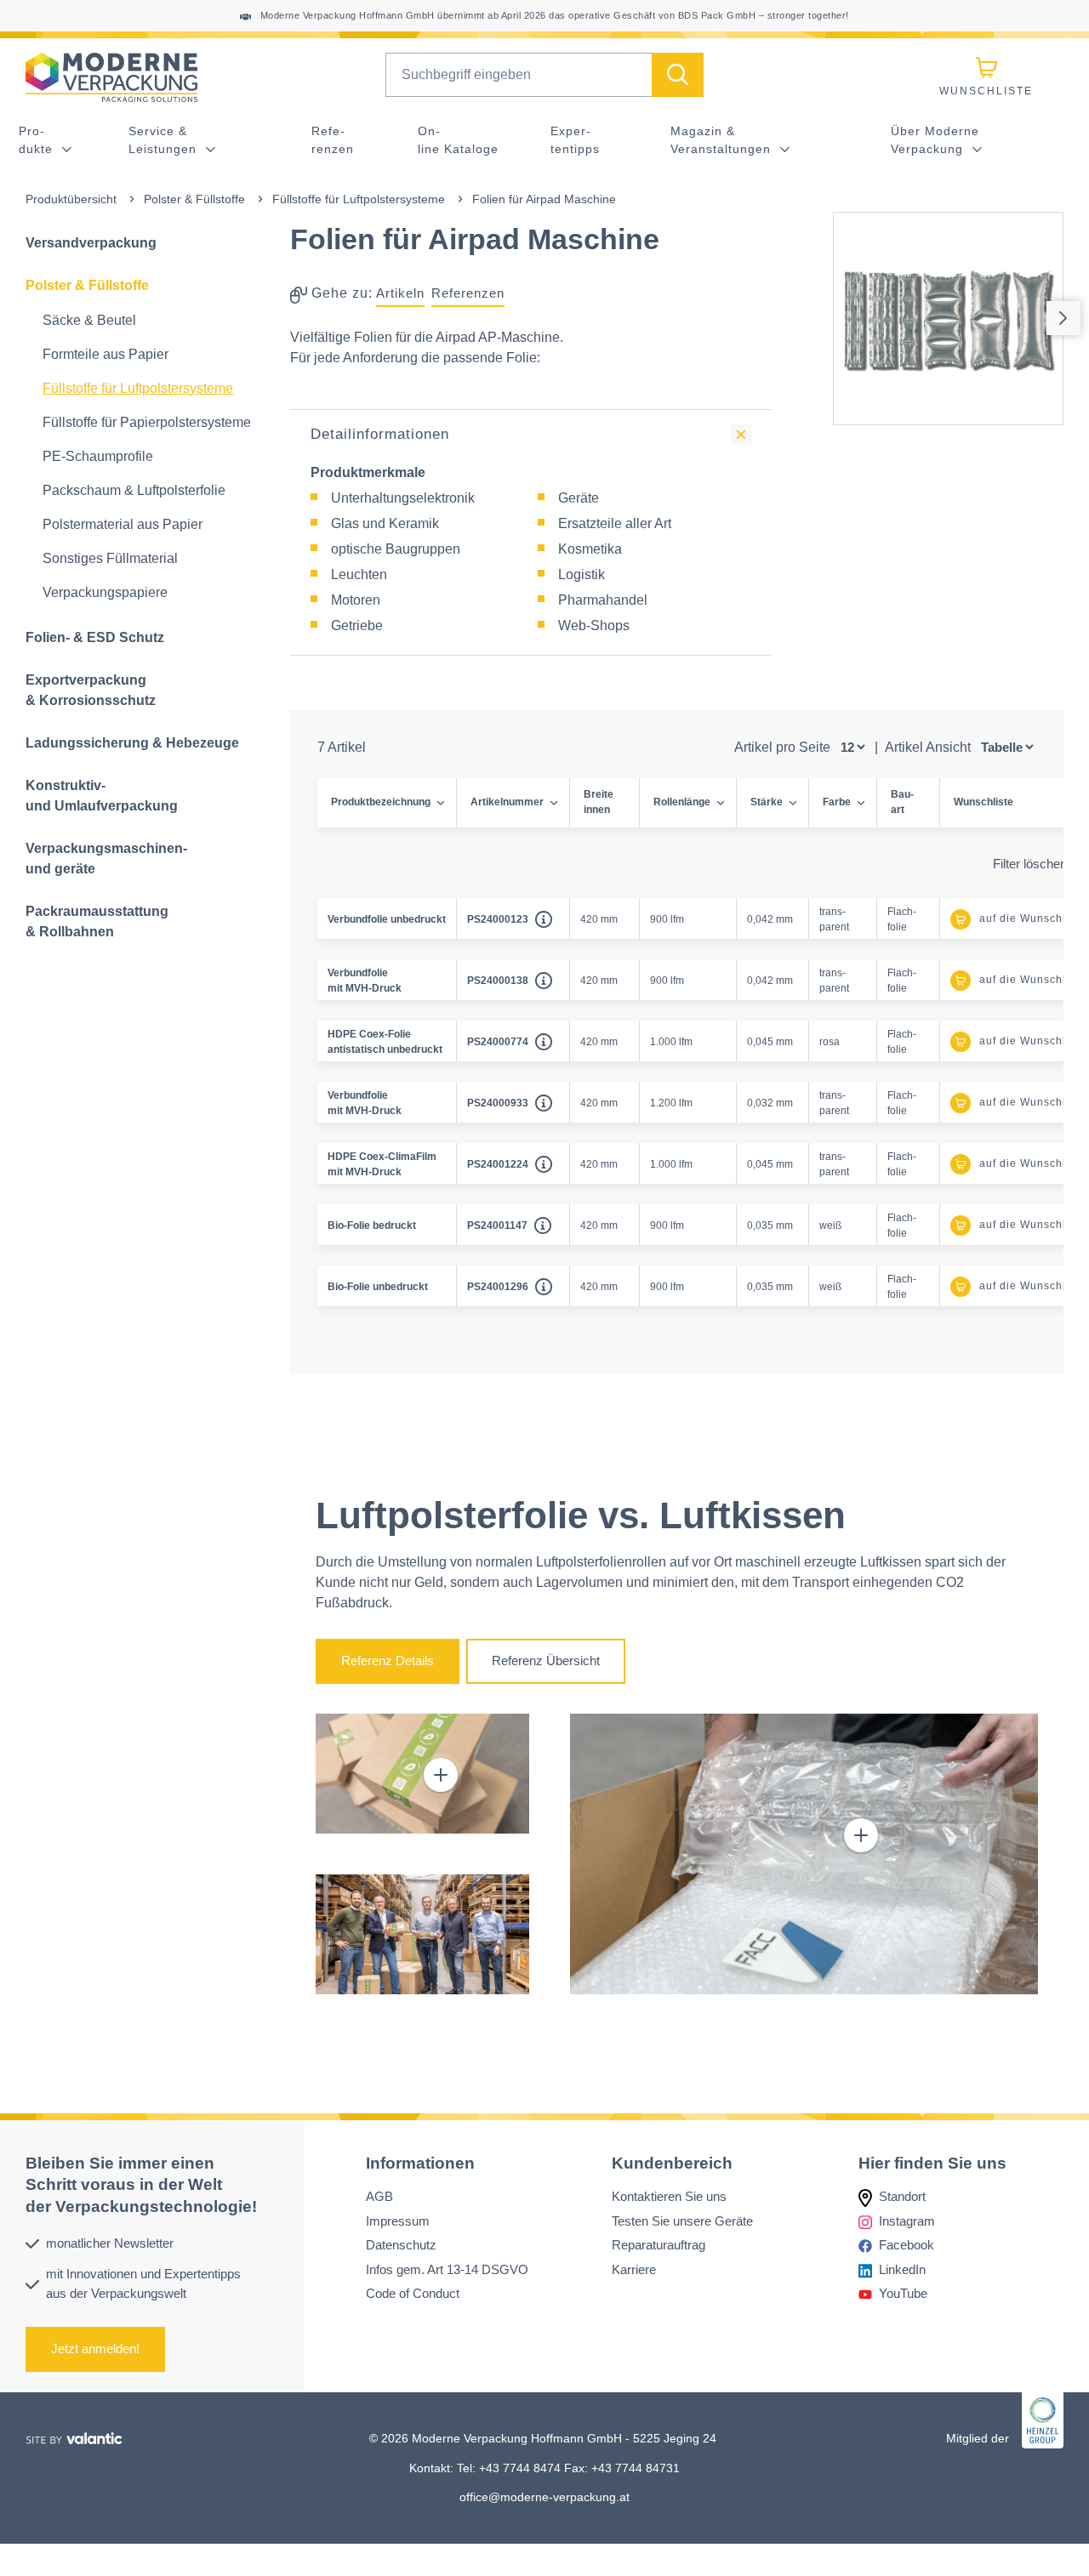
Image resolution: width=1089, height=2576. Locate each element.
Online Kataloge (458, 140)
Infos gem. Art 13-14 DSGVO (447, 2269)
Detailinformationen (380, 434)
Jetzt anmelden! (95, 2349)
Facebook (907, 2246)
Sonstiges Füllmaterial (110, 558)
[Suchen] (678, 75)
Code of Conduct (413, 2294)
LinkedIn (902, 2269)
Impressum (398, 2221)
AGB (379, 2197)
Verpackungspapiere (105, 592)
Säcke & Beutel (89, 320)
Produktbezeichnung (381, 802)
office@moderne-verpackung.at (544, 2497)
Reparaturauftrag (659, 2246)
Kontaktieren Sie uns (669, 2197)
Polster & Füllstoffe (194, 199)
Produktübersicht (71, 199)
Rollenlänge (682, 802)
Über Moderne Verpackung (935, 140)
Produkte (38, 140)
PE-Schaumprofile (98, 456)
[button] (441, 1775)
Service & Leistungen (165, 140)
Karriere (634, 2269)
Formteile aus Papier (105, 354)
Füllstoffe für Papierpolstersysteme (147, 422)
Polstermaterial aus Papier (123, 524)
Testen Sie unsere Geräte (682, 2221)
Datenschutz (401, 2246)
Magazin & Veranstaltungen (723, 140)
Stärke (767, 802)
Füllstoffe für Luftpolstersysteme (359, 199)
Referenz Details (388, 1660)
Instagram (907, 2221)
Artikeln (400, 293)
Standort (902, 2197)
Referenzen (333, 140)
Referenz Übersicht (546, 1660)
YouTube (903, 2294)
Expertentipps (575, 140)
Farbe (837, 802)
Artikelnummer (507, 802)
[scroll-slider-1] (1063, 318)
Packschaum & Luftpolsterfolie (134, 490)
